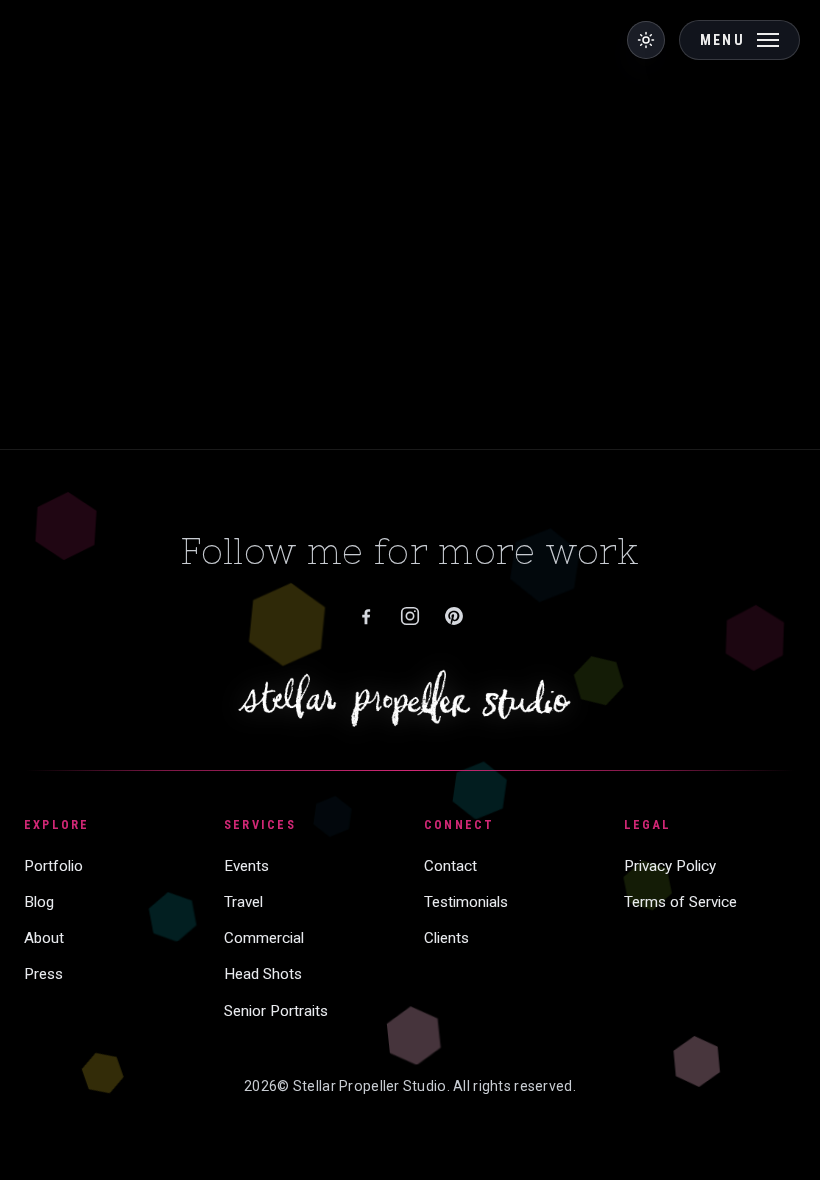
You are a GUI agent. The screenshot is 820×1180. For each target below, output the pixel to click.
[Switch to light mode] (646, 40)
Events (246, 866)
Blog (39, 902)
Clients (446, 938)
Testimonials (466, 902)
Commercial (264, 938)
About (44, 938)
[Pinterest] (454, 616)
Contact (450, 866)
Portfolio (53, 866)
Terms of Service (680, 902)
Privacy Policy (670, 866)
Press (43, 974)
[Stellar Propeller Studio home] (410, 698)
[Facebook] (366, 616)
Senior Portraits (276, 1011)
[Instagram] (410, 616)
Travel (243, 902)
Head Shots (263, 974)
